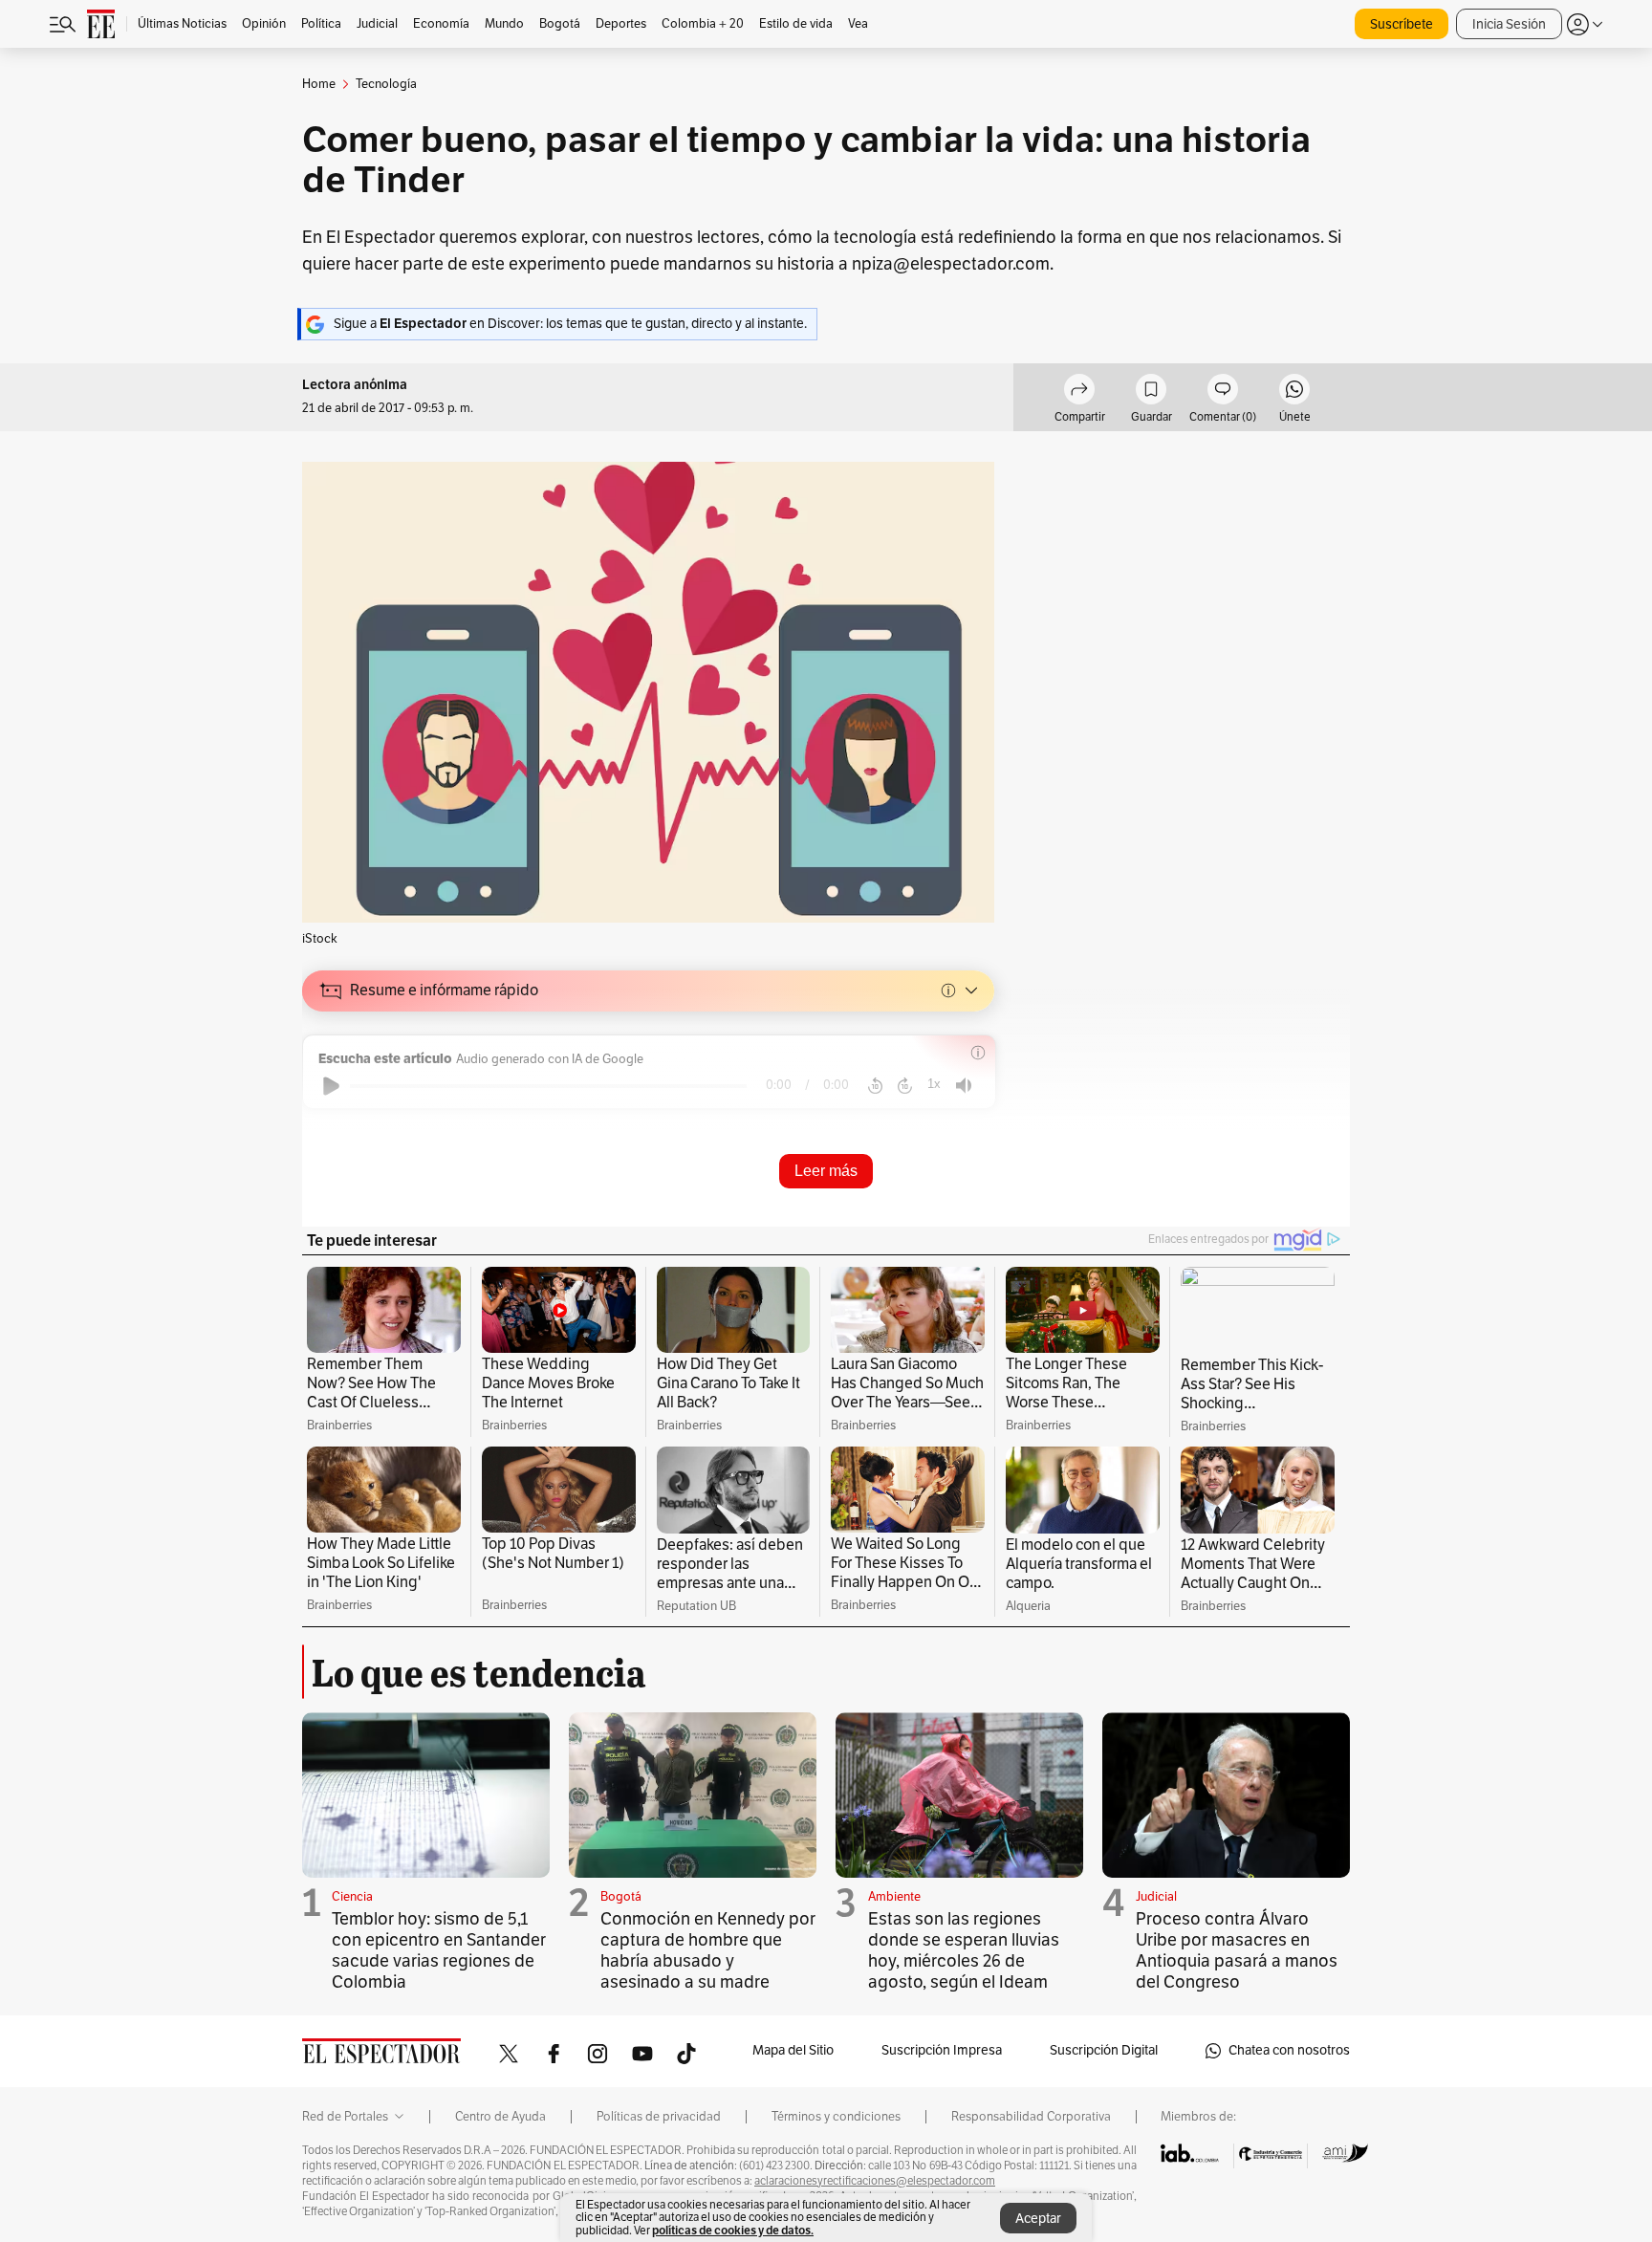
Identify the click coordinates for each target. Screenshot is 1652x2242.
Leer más (826, 1171)
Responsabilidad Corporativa (1031, 2117)
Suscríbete (1402, 24)
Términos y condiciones (836, 2117)
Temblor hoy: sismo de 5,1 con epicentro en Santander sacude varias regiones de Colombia (439, 1950)
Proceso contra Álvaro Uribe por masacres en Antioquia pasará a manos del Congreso (1237, 1950)
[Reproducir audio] (331, 1086)
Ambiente (894, 1897)
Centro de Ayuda (500, 2117)
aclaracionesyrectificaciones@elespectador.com (875, 2181)
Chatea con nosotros (1289, 2050)
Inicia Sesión (1509, 24)
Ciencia (352, 1897)
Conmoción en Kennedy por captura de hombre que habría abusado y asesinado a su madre (708, 1950)
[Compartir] (1079, 392)
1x (934, 1084)
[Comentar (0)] (1223, 392)
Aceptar (1038, 2219)
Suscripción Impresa (942, 2050)
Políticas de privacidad (659, 2117)
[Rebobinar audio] (875, 1086)
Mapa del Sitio (793, 2050)
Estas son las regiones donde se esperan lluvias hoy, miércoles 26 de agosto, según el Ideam (964, 1950)
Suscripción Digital (1104, 2050)
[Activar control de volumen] (964, 1086)
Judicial (1156, 1897)
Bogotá (621, 1897)
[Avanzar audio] (905, 1086)
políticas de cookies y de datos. (733, 2230)
